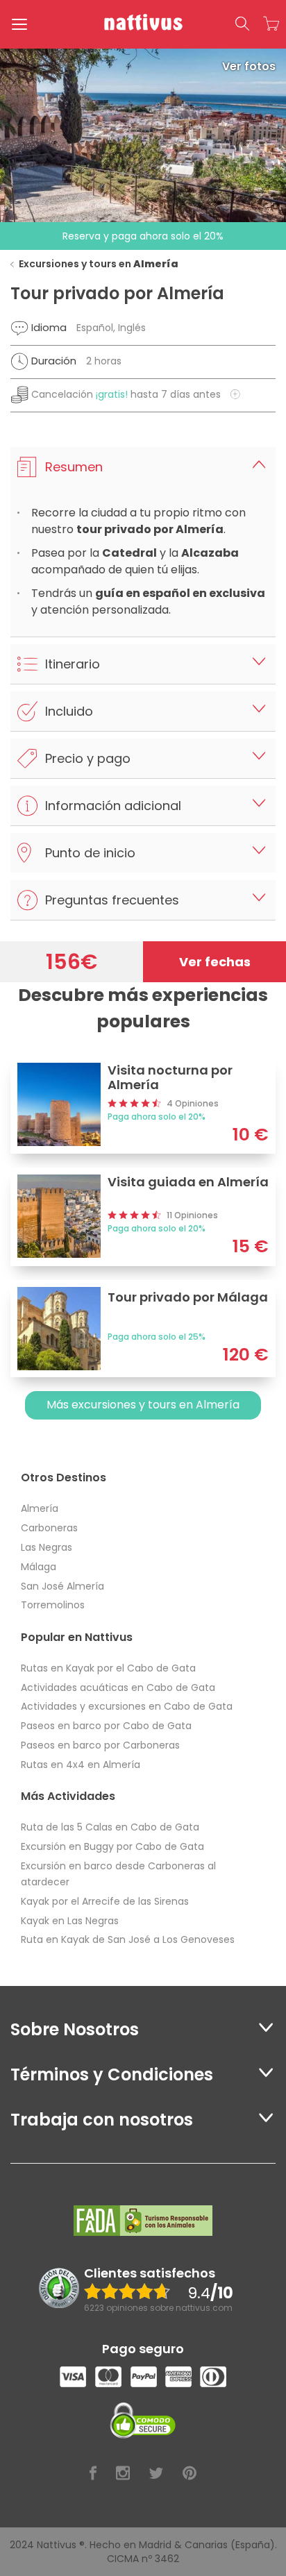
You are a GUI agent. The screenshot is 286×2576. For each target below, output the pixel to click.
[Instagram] (123, 2474)
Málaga (39, 1567)
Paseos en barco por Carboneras (100, 1745)
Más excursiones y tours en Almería (143, 1405)
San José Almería (62, 1586)
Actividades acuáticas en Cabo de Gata (118, 1687)
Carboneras (49, 1528)
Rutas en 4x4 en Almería (81, 1765)
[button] (242, 24)
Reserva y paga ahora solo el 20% (143, 236)
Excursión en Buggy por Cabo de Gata (112, 1846)
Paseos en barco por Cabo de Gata (106, 1726)
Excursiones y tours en (99, 264)
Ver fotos (249, 66)
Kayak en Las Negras (70, 1921)
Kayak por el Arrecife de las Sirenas (105, 1901)
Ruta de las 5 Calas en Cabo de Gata (110, 1827)
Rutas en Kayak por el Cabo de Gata (108, 1668)
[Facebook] (93, 2474)
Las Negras (47, 1547)
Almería (40, 1508)
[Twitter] (156, 2474)
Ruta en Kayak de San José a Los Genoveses (128, 1939)
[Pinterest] (190, 2474)
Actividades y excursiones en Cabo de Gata (127, 1706)
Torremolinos (53, 1605)
